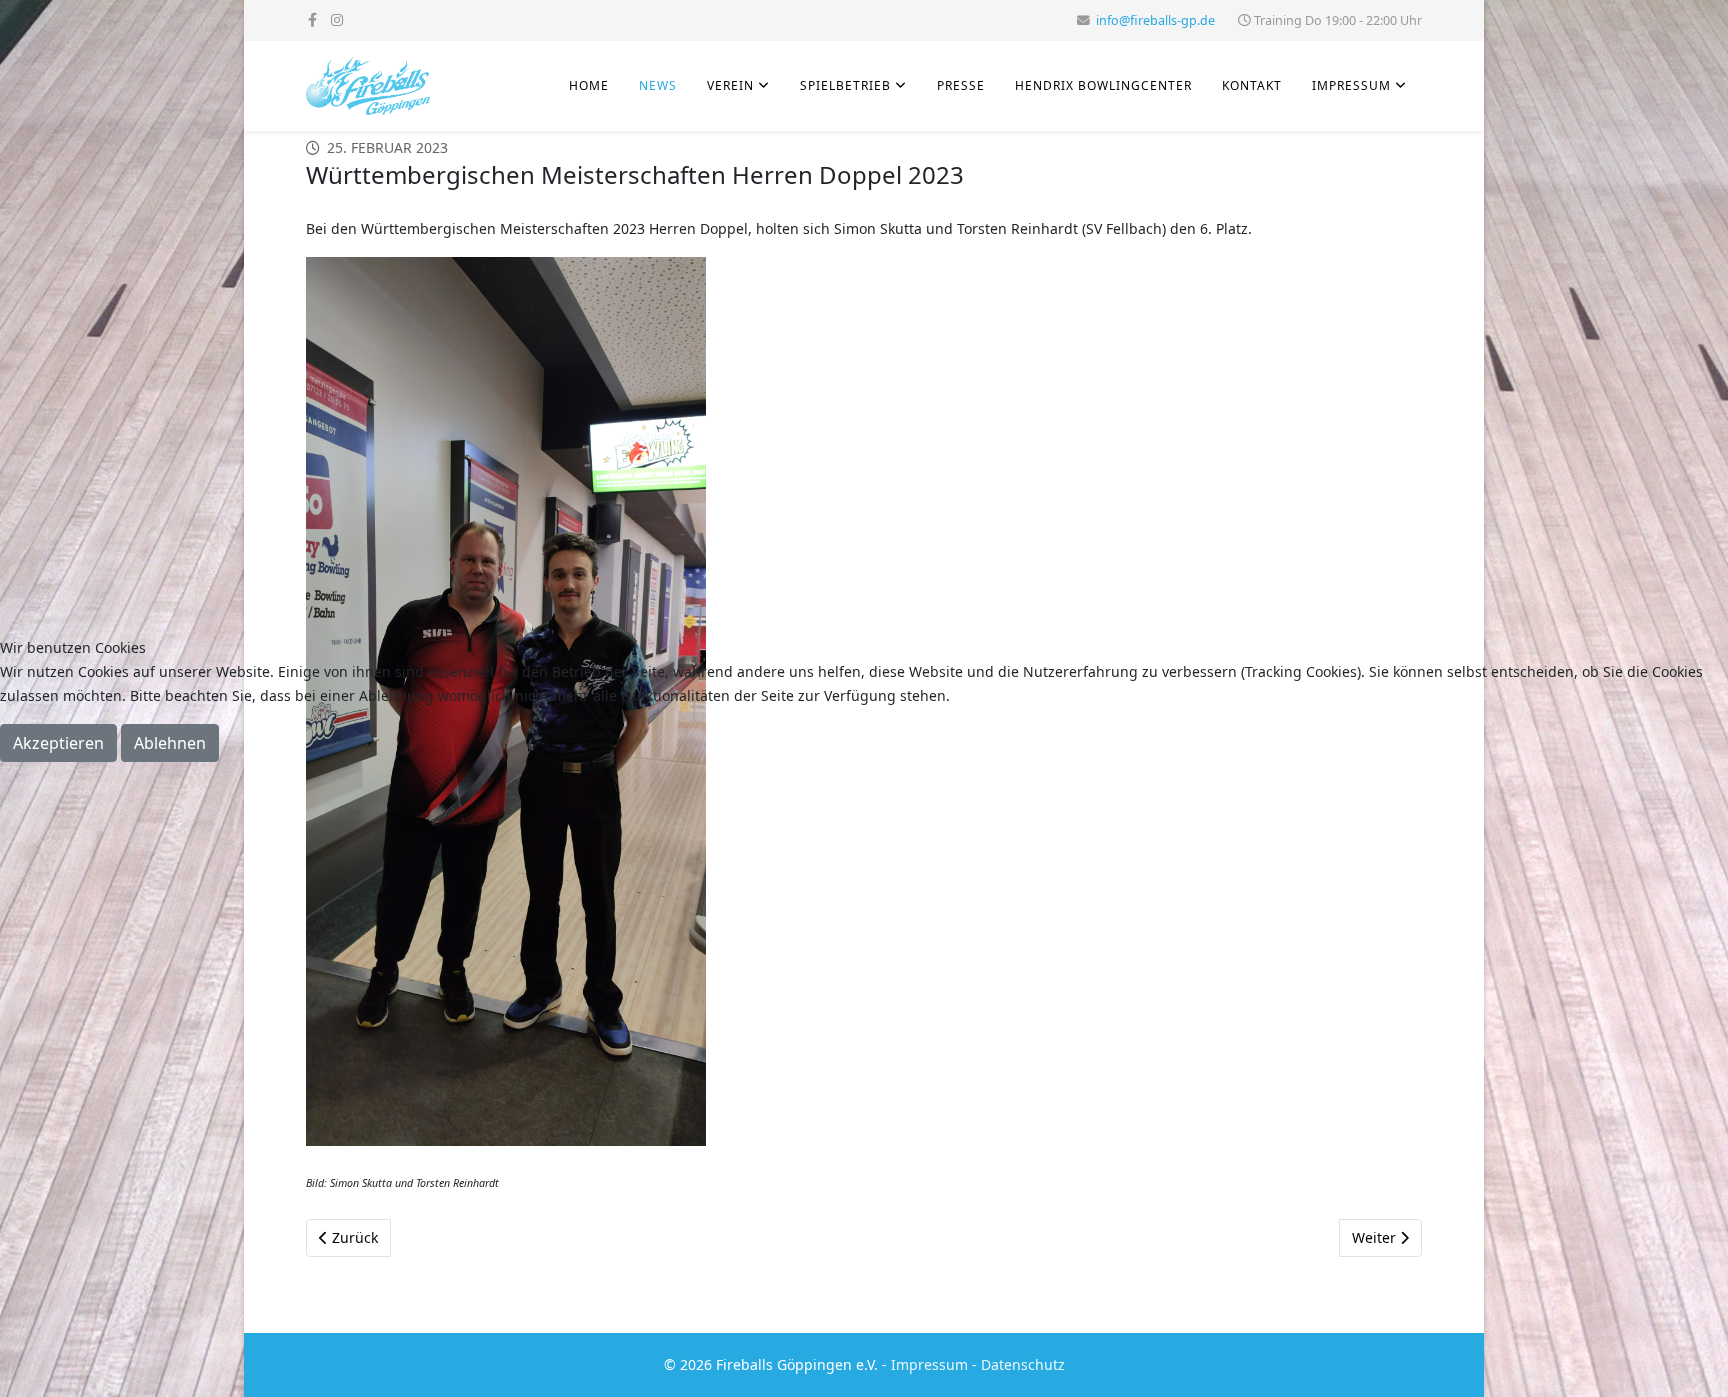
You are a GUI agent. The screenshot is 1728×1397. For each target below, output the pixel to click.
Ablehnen (170, 743)
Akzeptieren (58, 743)
